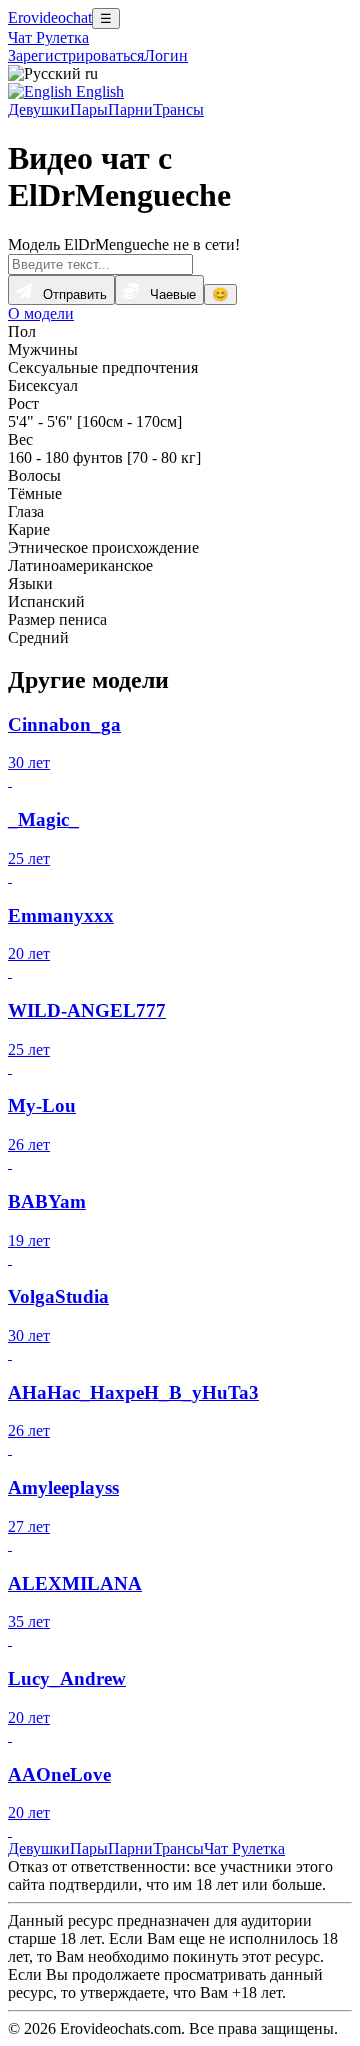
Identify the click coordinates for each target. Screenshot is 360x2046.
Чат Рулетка (48, 37)
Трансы (178, 109)
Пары (89, 109)
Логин (166, 55)
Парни (130, 109)
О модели (41, 313)
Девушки (39, 109)
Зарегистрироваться (76, 55)
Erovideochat (50, 17)
